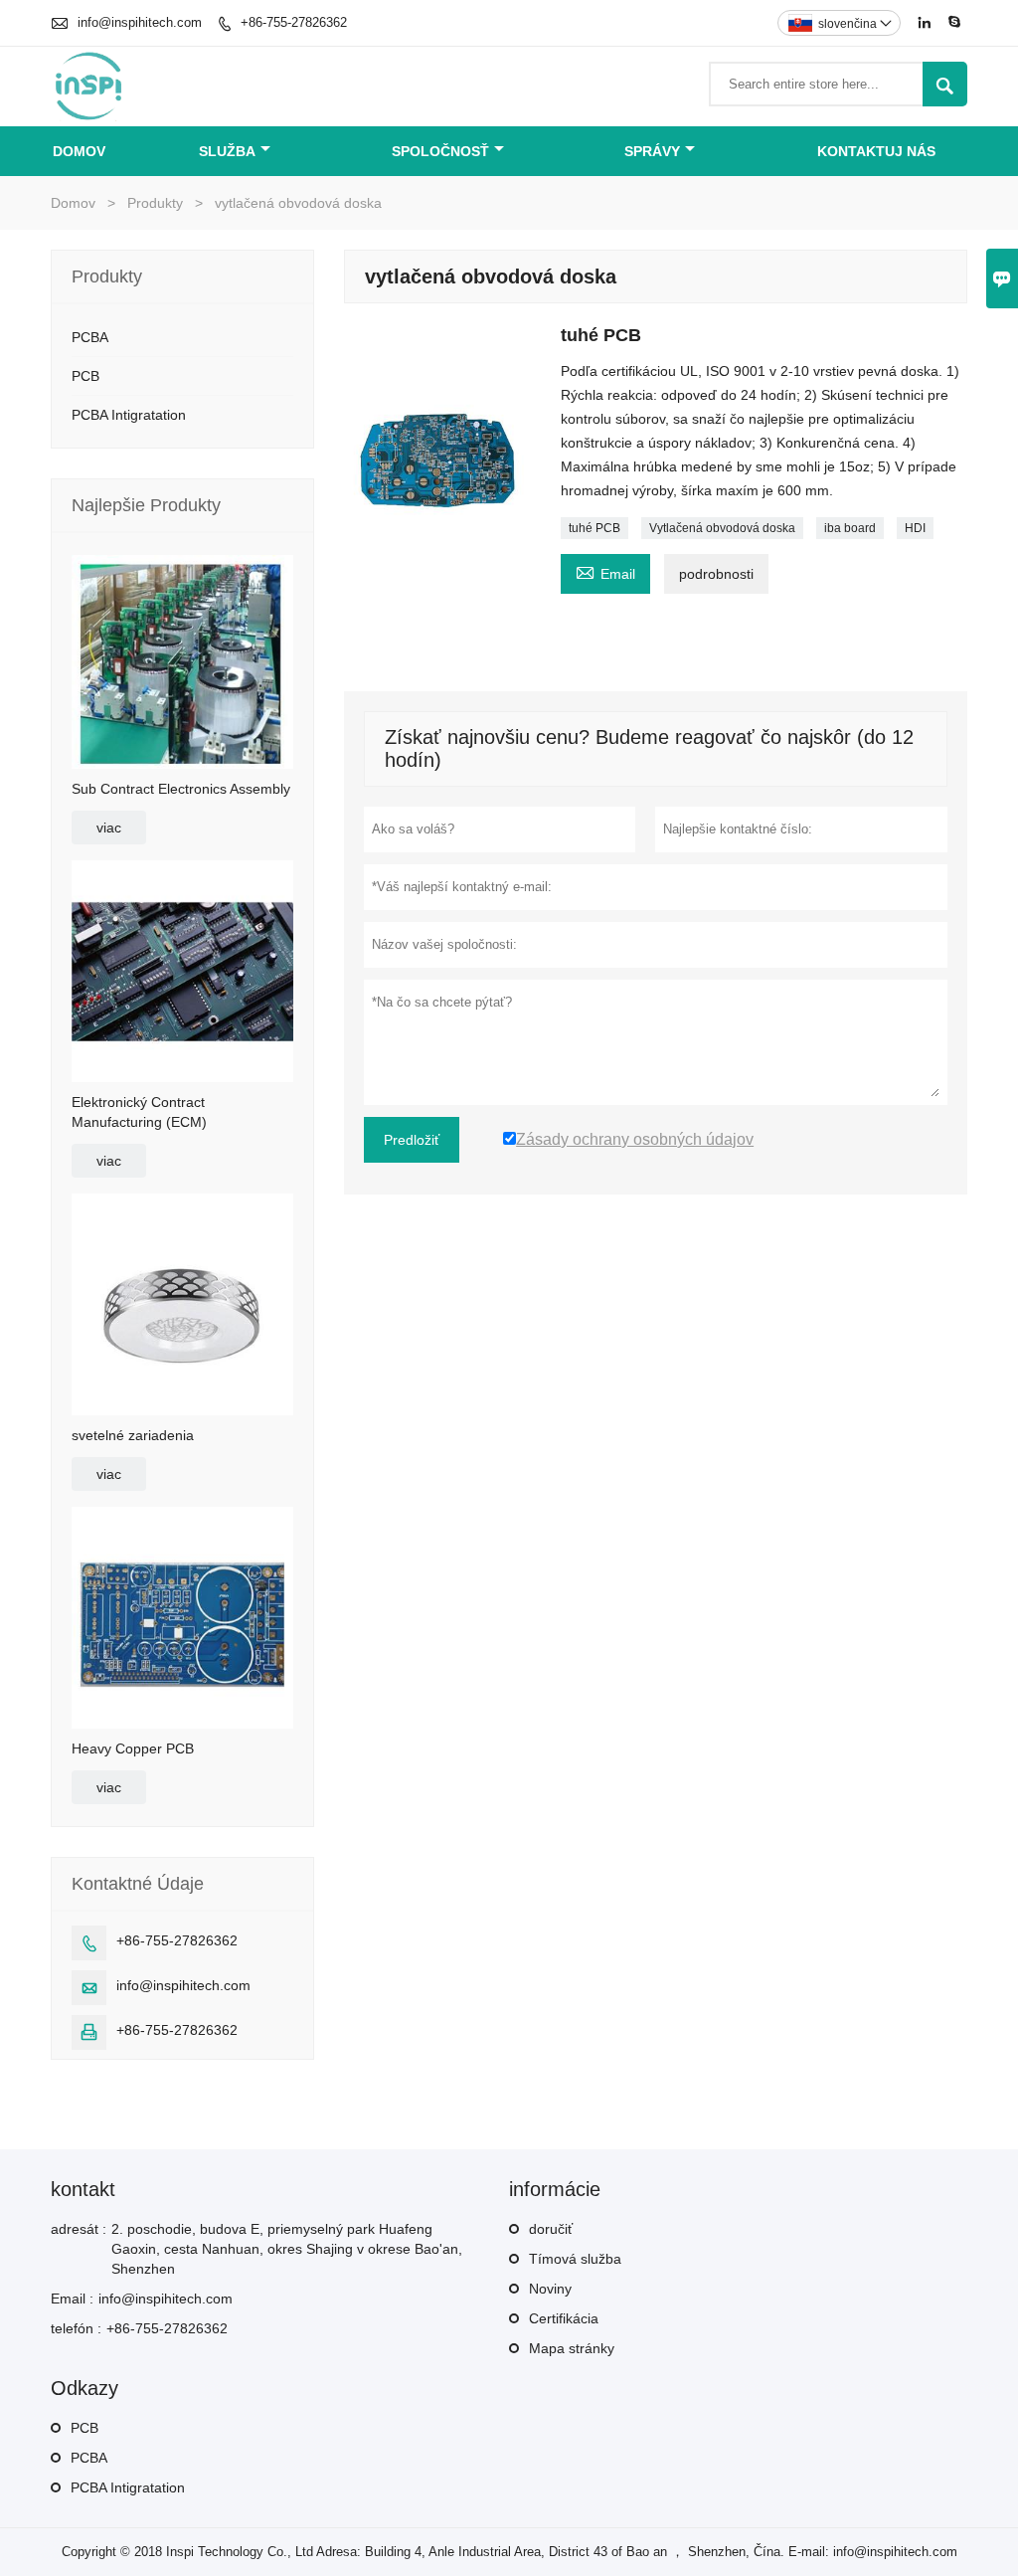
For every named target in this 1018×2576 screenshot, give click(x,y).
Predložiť (412, 1140)
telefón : (76, 2328)
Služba (227, 151)
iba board (850, 528)
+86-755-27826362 (294, 22)
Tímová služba (575, 2259)
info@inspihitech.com (140, 22)
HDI (915, 528)
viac (109, 828)
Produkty (155, 203)
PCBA (90, 337)
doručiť (551, 2229)
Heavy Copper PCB (133, 1748)
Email (605, 571)
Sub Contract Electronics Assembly (181, 789)
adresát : (79, 2229)
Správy (652, 151)
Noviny (550, 2289)
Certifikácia (564, 2318)
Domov (79, 151)
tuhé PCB (594, 528)
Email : (72, 2299)
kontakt (83, 2189)
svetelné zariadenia (133, 1435)
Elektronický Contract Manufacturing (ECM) (139, 1112)
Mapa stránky (572, 2348)
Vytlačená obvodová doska (722, 528)
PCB (85, 376)
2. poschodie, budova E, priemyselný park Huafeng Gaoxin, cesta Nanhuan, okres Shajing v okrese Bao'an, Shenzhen (287, 2249)
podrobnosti (716, 574)
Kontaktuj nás (876, 151)
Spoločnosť (440, 151)
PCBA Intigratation (129, 415)
